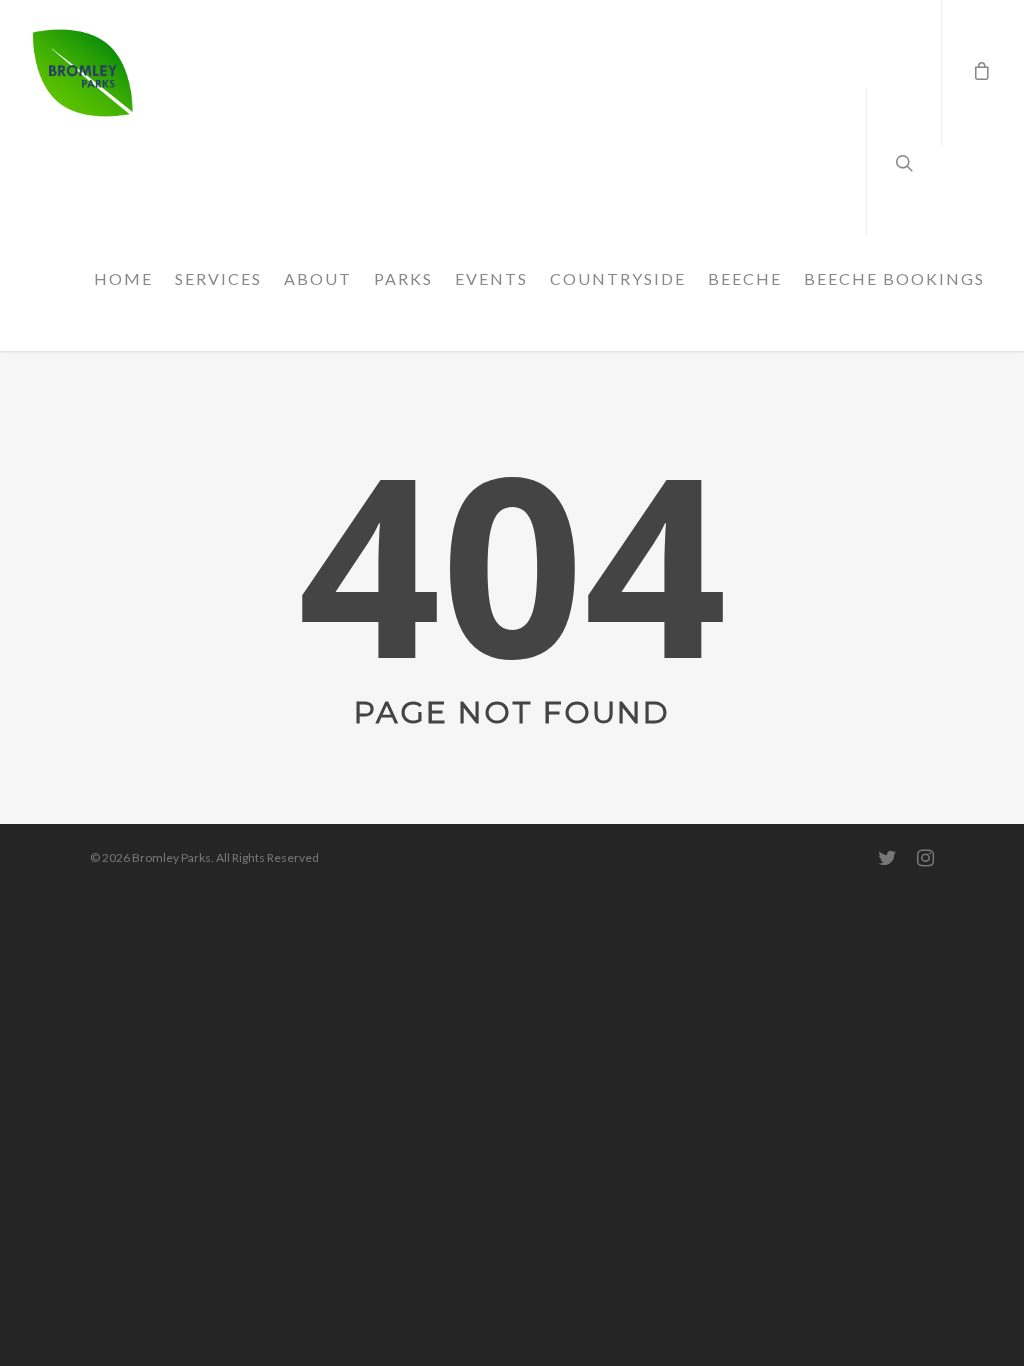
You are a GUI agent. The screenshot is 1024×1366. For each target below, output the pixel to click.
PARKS (403, 278)
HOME (123, 278)
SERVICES (218, 278)
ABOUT (318, 278)
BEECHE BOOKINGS (894, 278)
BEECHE (745, 278)
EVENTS (491, 278)
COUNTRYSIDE (618, 278)
